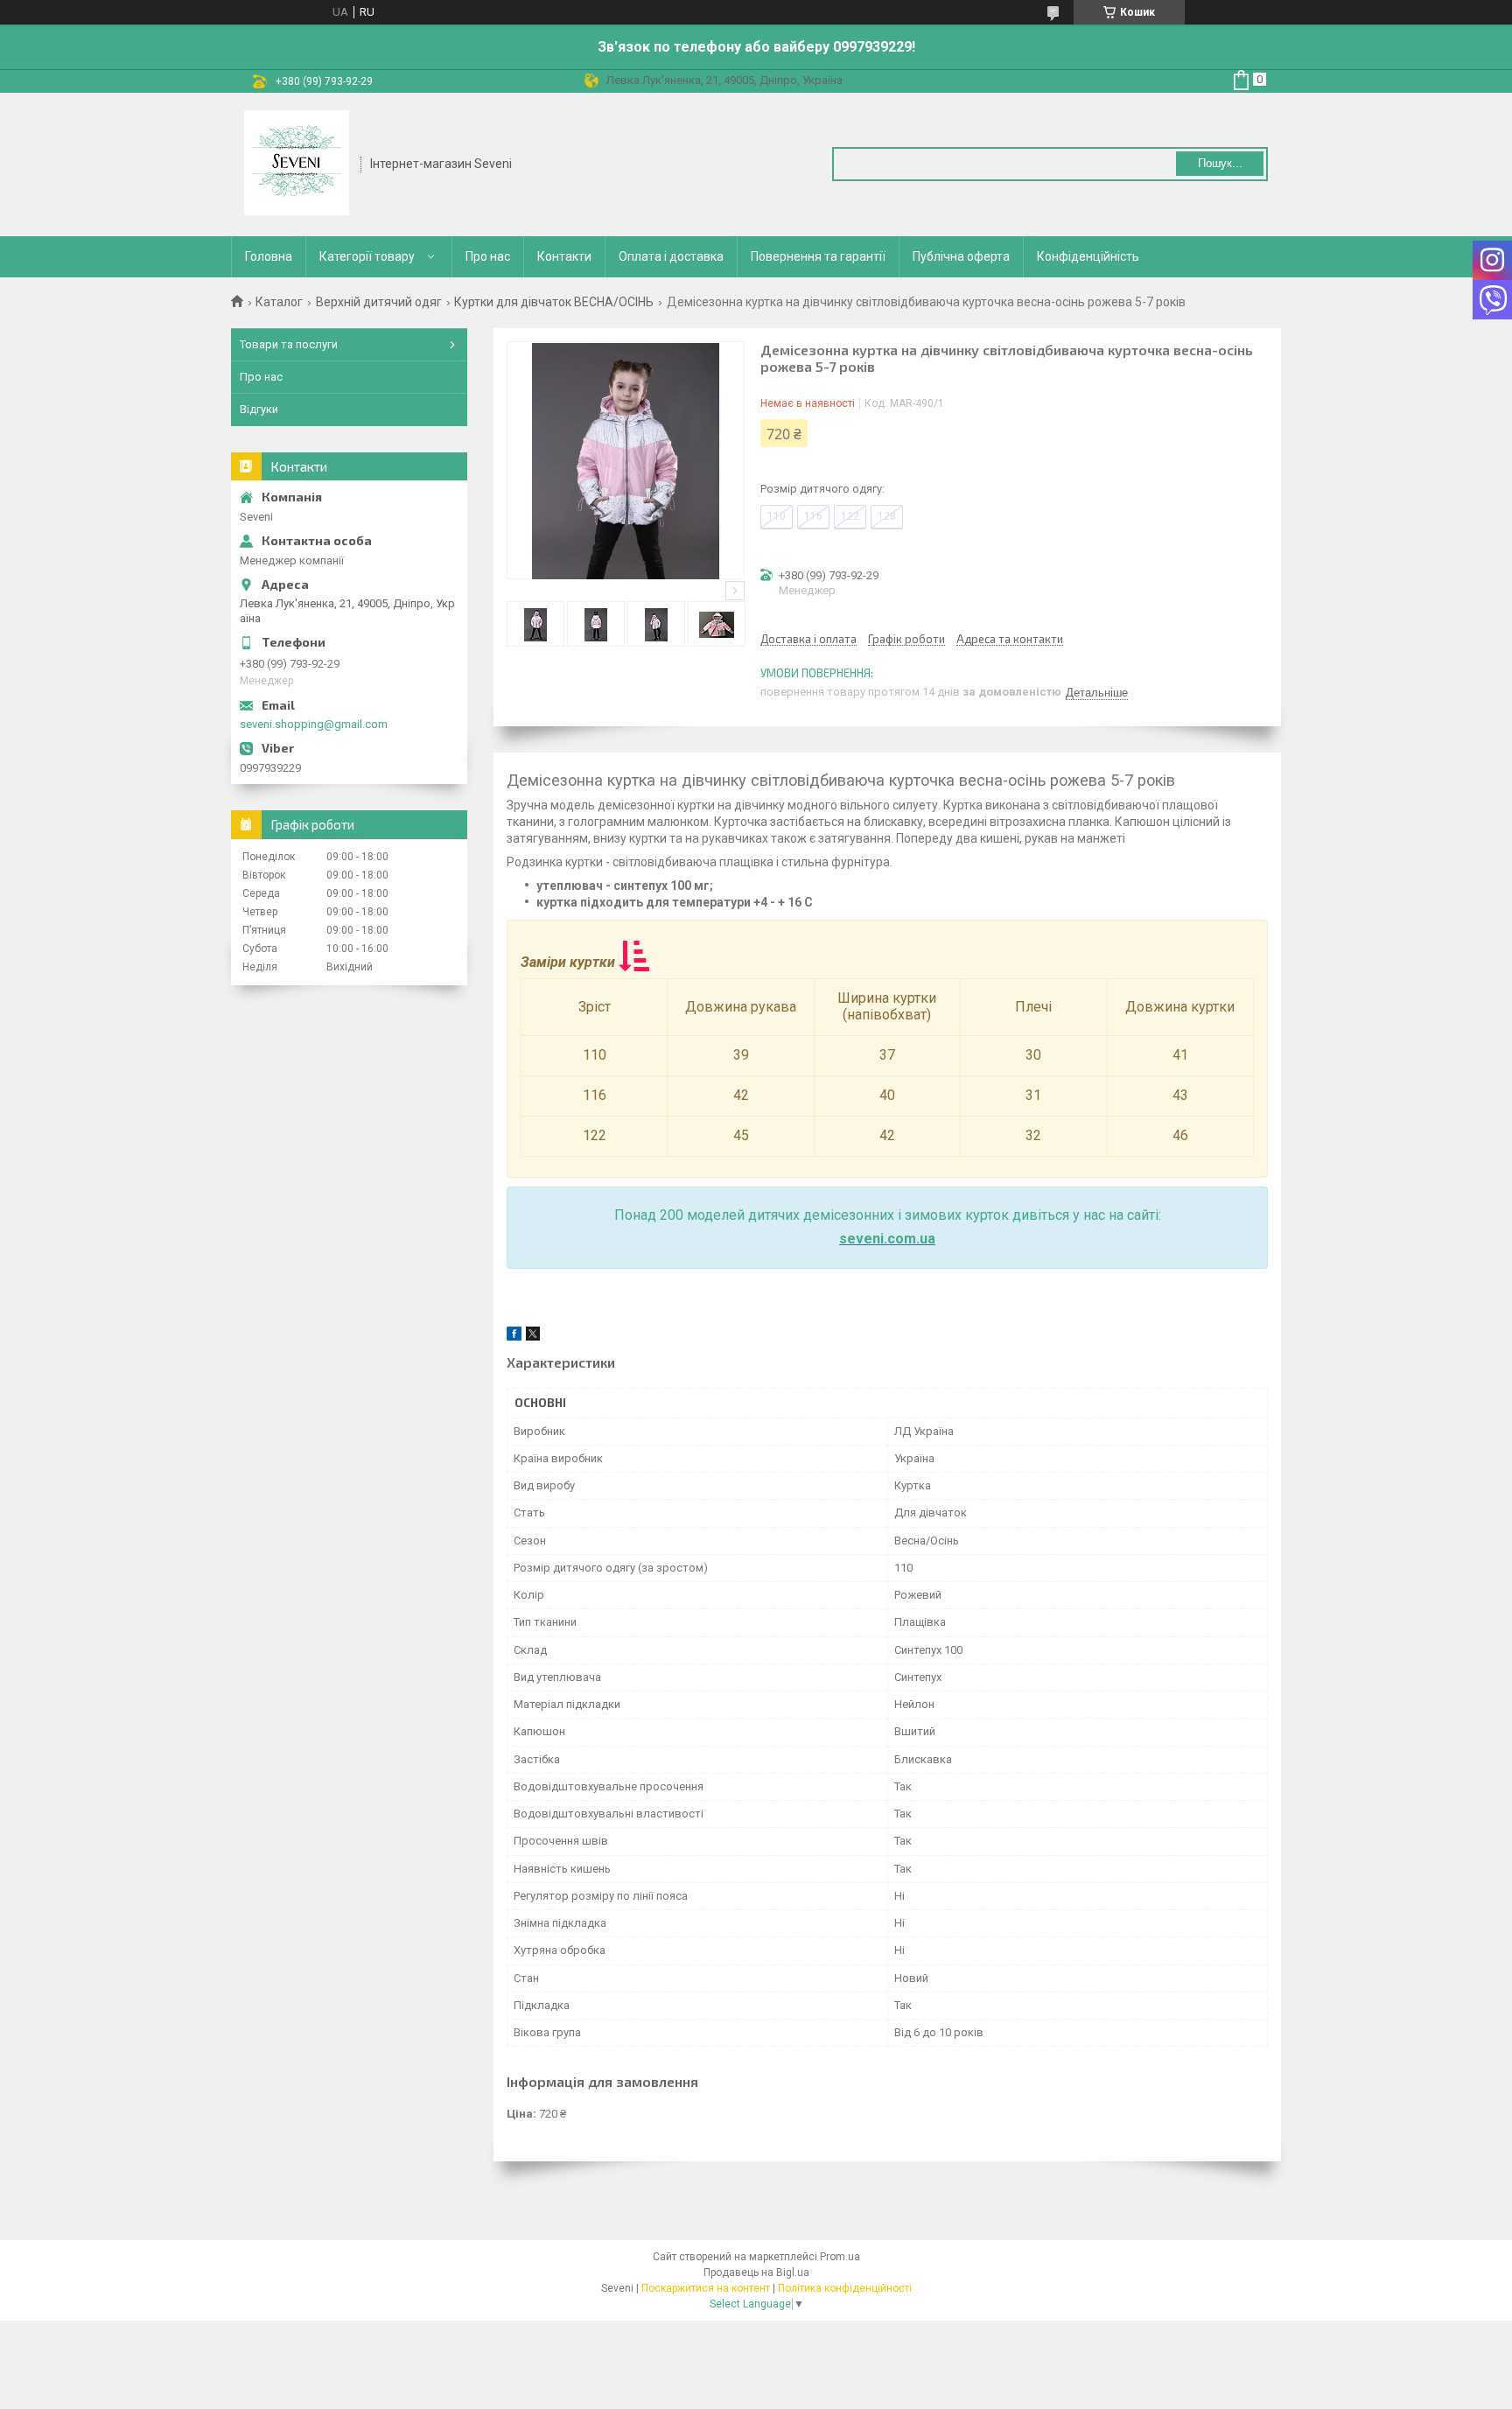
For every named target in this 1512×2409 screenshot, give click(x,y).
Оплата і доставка (671, 256)
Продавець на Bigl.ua (756, 2272)
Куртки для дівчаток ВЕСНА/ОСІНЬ (554, 302)
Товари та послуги (289, 344)
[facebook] (514, 1337)
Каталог (279, 302)
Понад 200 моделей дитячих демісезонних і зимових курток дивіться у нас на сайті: (888, 1215)
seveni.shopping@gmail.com (314, 724)
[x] (533, 1337)
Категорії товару (367, 256)
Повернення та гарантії (818, 256)
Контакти (564, 256)
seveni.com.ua (887, 1239)
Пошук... (1220, 163)
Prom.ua (840, 2257)
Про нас (488, 256)
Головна (269, 256)
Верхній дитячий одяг (379, 302)
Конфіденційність (1088, 256)
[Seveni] (297, 163)
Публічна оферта (961, 256)
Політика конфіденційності (845, 2288)
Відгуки (259, 409)
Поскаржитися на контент (706, 2288)
